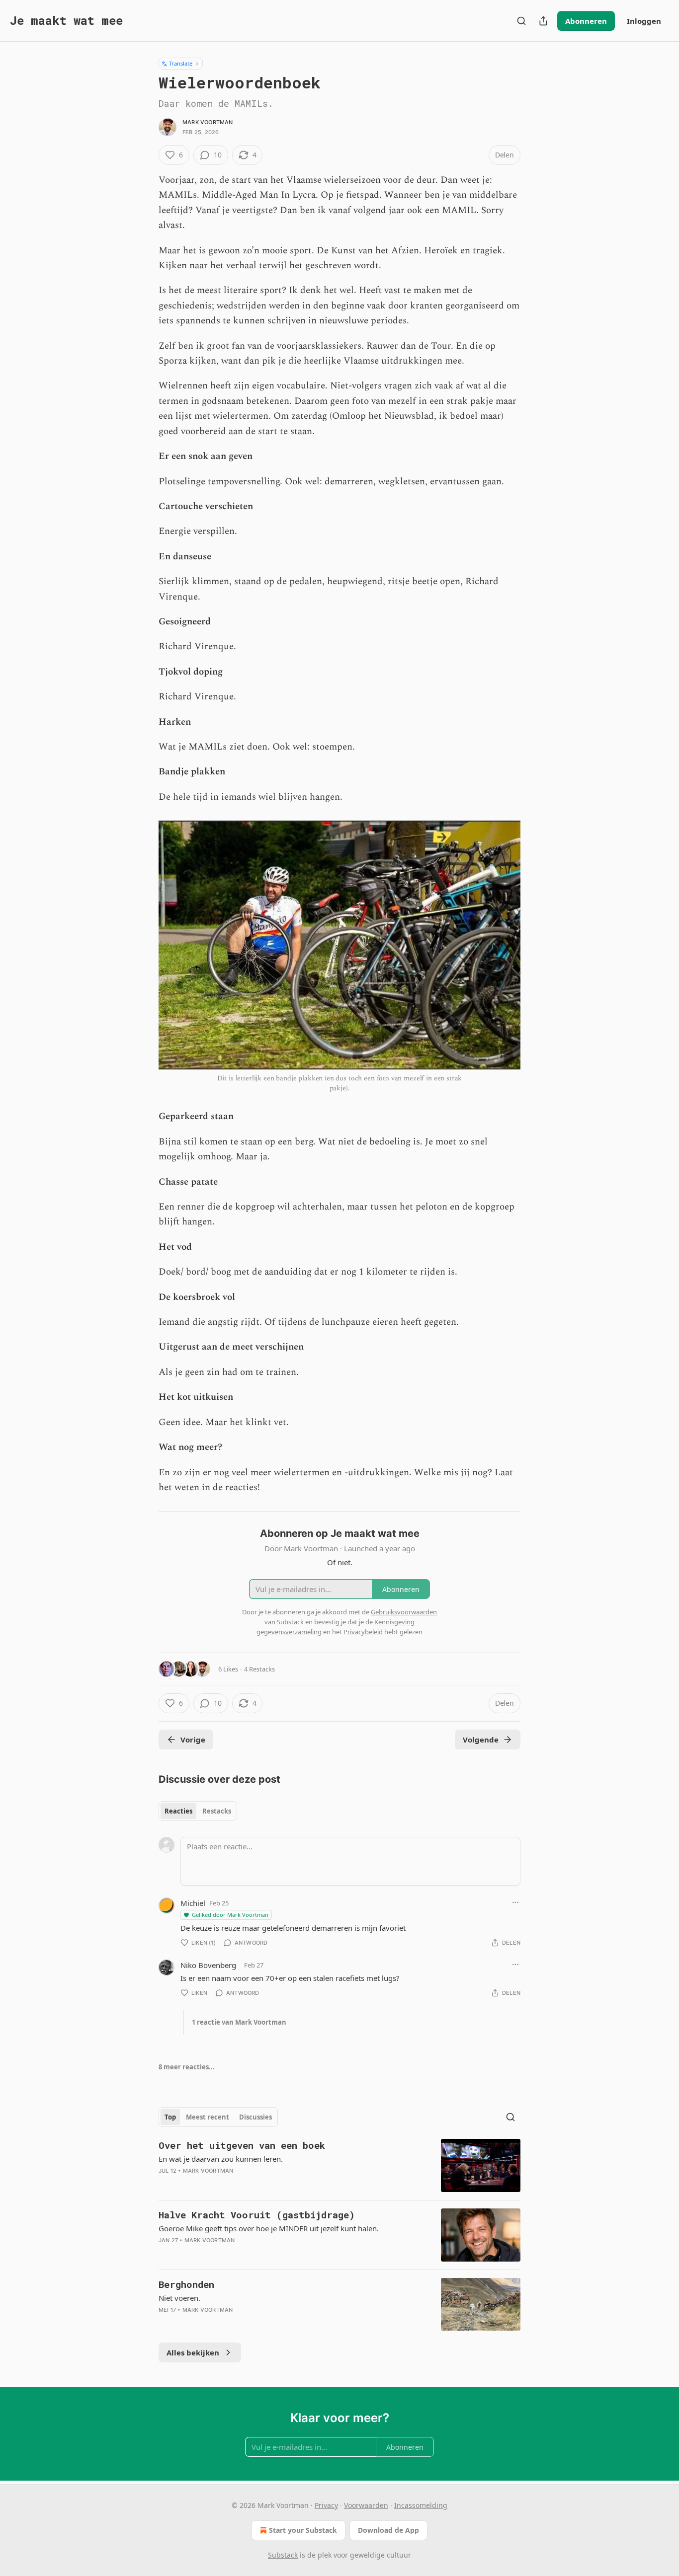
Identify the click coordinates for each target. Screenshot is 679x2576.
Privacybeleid (363, 1632)
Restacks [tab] (217, 1811)
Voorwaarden (366, 2505)
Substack (283, 2555)
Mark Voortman (208, 122)
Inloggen (644, 21)
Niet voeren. (179, 2298)
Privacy (326, 2505)
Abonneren (586, 21)
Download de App (388, 2530)
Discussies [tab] (255, 2117)
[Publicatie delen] (543, 21)
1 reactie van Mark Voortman (239, 2022)
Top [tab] (170, 2117)
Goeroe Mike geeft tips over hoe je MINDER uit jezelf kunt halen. (269, 2228)
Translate (181, 63)
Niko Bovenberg (208, 1965)
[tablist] (198, 1811)
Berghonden (186, 2284)
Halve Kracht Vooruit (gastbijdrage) (257, 2215)
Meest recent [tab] (208, 2117)
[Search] (521, 21)
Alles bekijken (193, 2352)
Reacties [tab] (178, 1811)
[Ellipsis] (515, 1902)
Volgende (481, 1740)
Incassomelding (421, 2505)
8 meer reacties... (187, 2067)
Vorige (193, 1740)
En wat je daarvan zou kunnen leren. (221, 2159)
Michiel (193, 1903)
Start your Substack (303, 2530)
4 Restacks (259, 1669)
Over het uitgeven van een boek (242, 2145)
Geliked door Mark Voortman (230, 1915)
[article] (339, 2165)
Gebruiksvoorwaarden (404, 1612)
